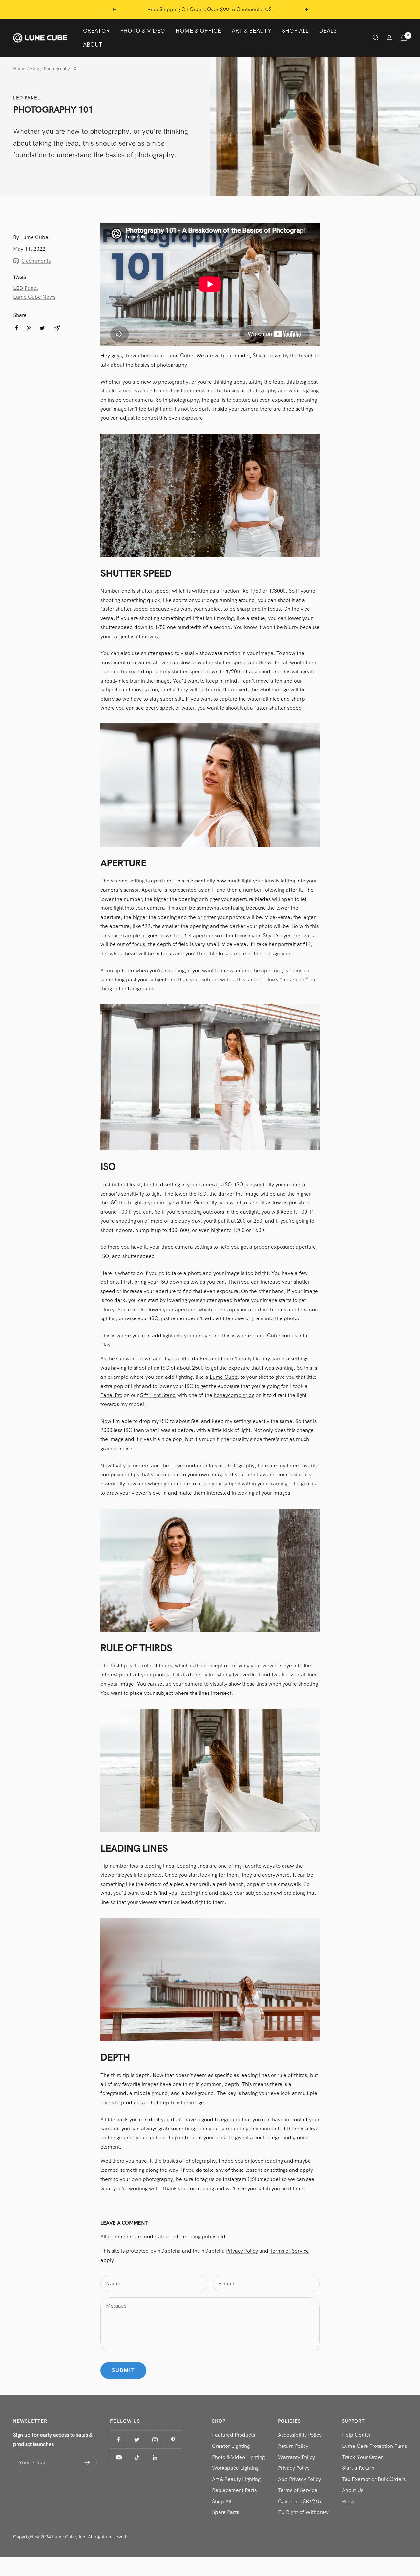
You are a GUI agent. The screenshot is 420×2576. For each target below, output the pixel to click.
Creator (96, 31)
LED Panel (27, 98)
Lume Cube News (34, 297)
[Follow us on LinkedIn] (155, 2457)
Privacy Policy (242, 2251)
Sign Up (276, 9)
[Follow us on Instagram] (155, 2439)
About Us (353, 2490)
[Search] (376, 38)
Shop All (295, 31)
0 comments (36, 261)
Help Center (357, 2435)
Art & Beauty (252, 31)
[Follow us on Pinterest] (173, 2439)
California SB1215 (299, 2501)
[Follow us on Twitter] (137, 2439)
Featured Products (233, 2435)
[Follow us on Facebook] (119, 2439)
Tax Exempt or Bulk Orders (374, 2479)
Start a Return (358, 2468)
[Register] (87, 2463)
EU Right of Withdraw (303, 2512)
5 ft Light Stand (158, 1395)
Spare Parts (225, 2512)
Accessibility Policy (300, 2435)
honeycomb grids (234, 1395)
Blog (34, 69)
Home (19, 69)
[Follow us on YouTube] (119, 2457)
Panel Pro (111, 1395)
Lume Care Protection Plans (374, 2446)
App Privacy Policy (299, 2479)
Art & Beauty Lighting (236, 2479)
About (93, 44)
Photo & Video (143, 31)
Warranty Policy (296, 2457)
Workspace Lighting (235, 2468)
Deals (328, 31)
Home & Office (198, 31)
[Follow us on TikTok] (137, 2457)
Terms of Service (289, 2251)
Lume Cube (179, 356)
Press (348, 2501)
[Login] (389, 38)
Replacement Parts (234, 2490)
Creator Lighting (231, 2446)
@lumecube (264, 2179)
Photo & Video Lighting (238, 2457)
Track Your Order (362, 2457)
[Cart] (404, 38)
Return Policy (293, 2446)
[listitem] (17, 328)
